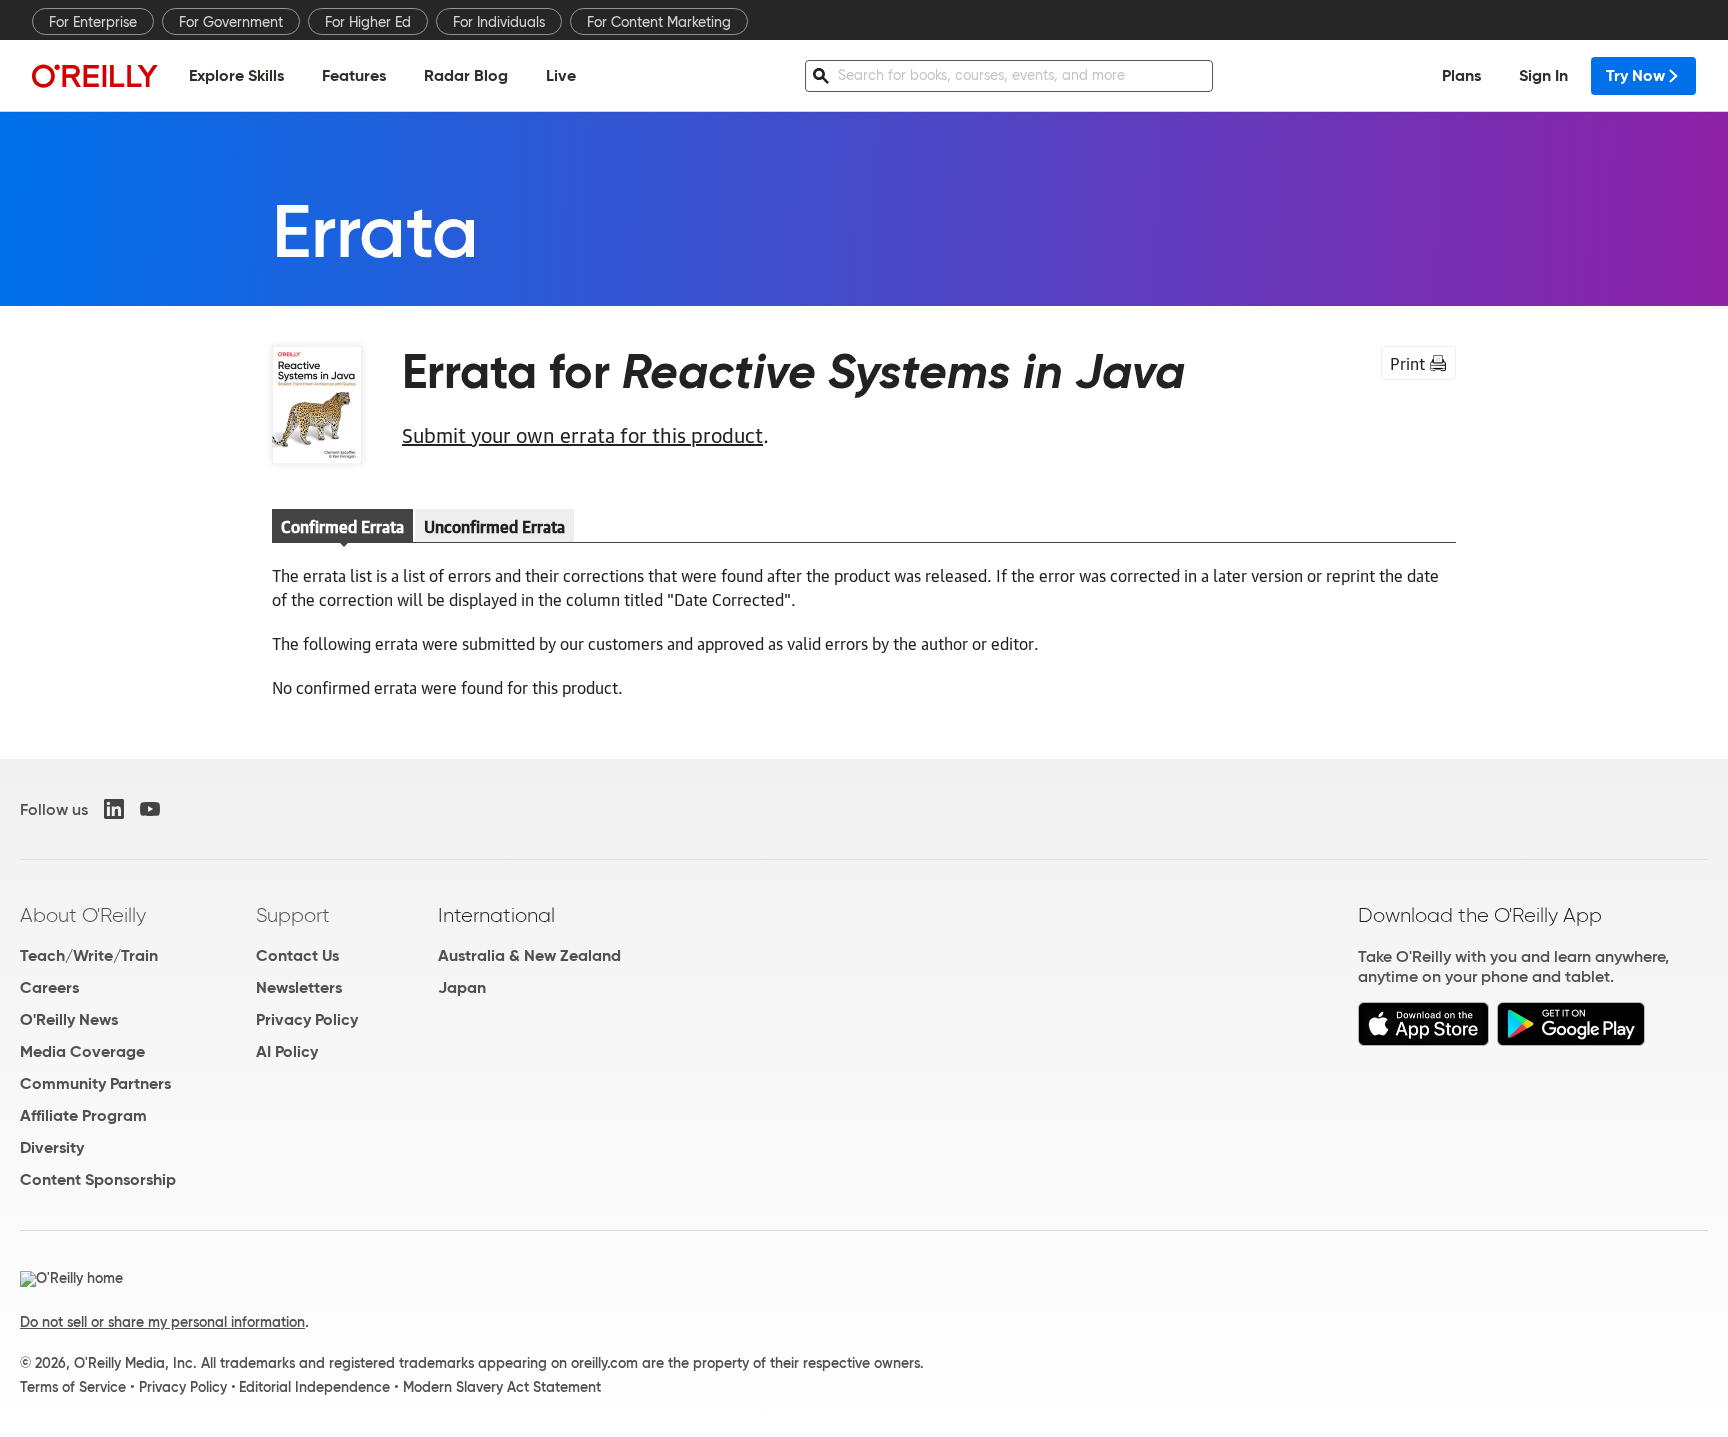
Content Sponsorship (98, 1179)
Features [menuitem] (354, 75)
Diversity (52, 1147)
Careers (49, 987)
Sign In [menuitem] (1543, 75)
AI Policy (287, 1051)
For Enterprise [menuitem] (93, 22)
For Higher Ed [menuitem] (368, 22)
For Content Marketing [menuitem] (659, 22)
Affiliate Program (83, 1115)
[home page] (95, 75)
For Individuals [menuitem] (499, 22)
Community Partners (95, 1083)
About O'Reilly (83, 915)
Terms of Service (73, 1387)
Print (1407, 363)
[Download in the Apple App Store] (1423, 1040)
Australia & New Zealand (529, 955)
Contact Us (297, 955)
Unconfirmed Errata (494, 526)
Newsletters (299, 987)
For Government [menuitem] (231, 22)
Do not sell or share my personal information (162, 1322)
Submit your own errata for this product (582, 434)
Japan (462, 987)
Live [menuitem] (561, 75)
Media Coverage (82, 1051)
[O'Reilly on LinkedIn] (114, 809)
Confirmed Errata (342, 526)
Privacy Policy (307, 1019)
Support (293, 915)
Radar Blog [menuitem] (466, 75)
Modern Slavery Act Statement (502, 1387)
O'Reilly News (69, 1019)
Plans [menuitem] (1461, 75)
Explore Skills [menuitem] (236, 75)
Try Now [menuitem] (1635, 75)
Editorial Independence (314, 1387)
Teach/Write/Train (89, 955)
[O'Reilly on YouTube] (150, 809)
